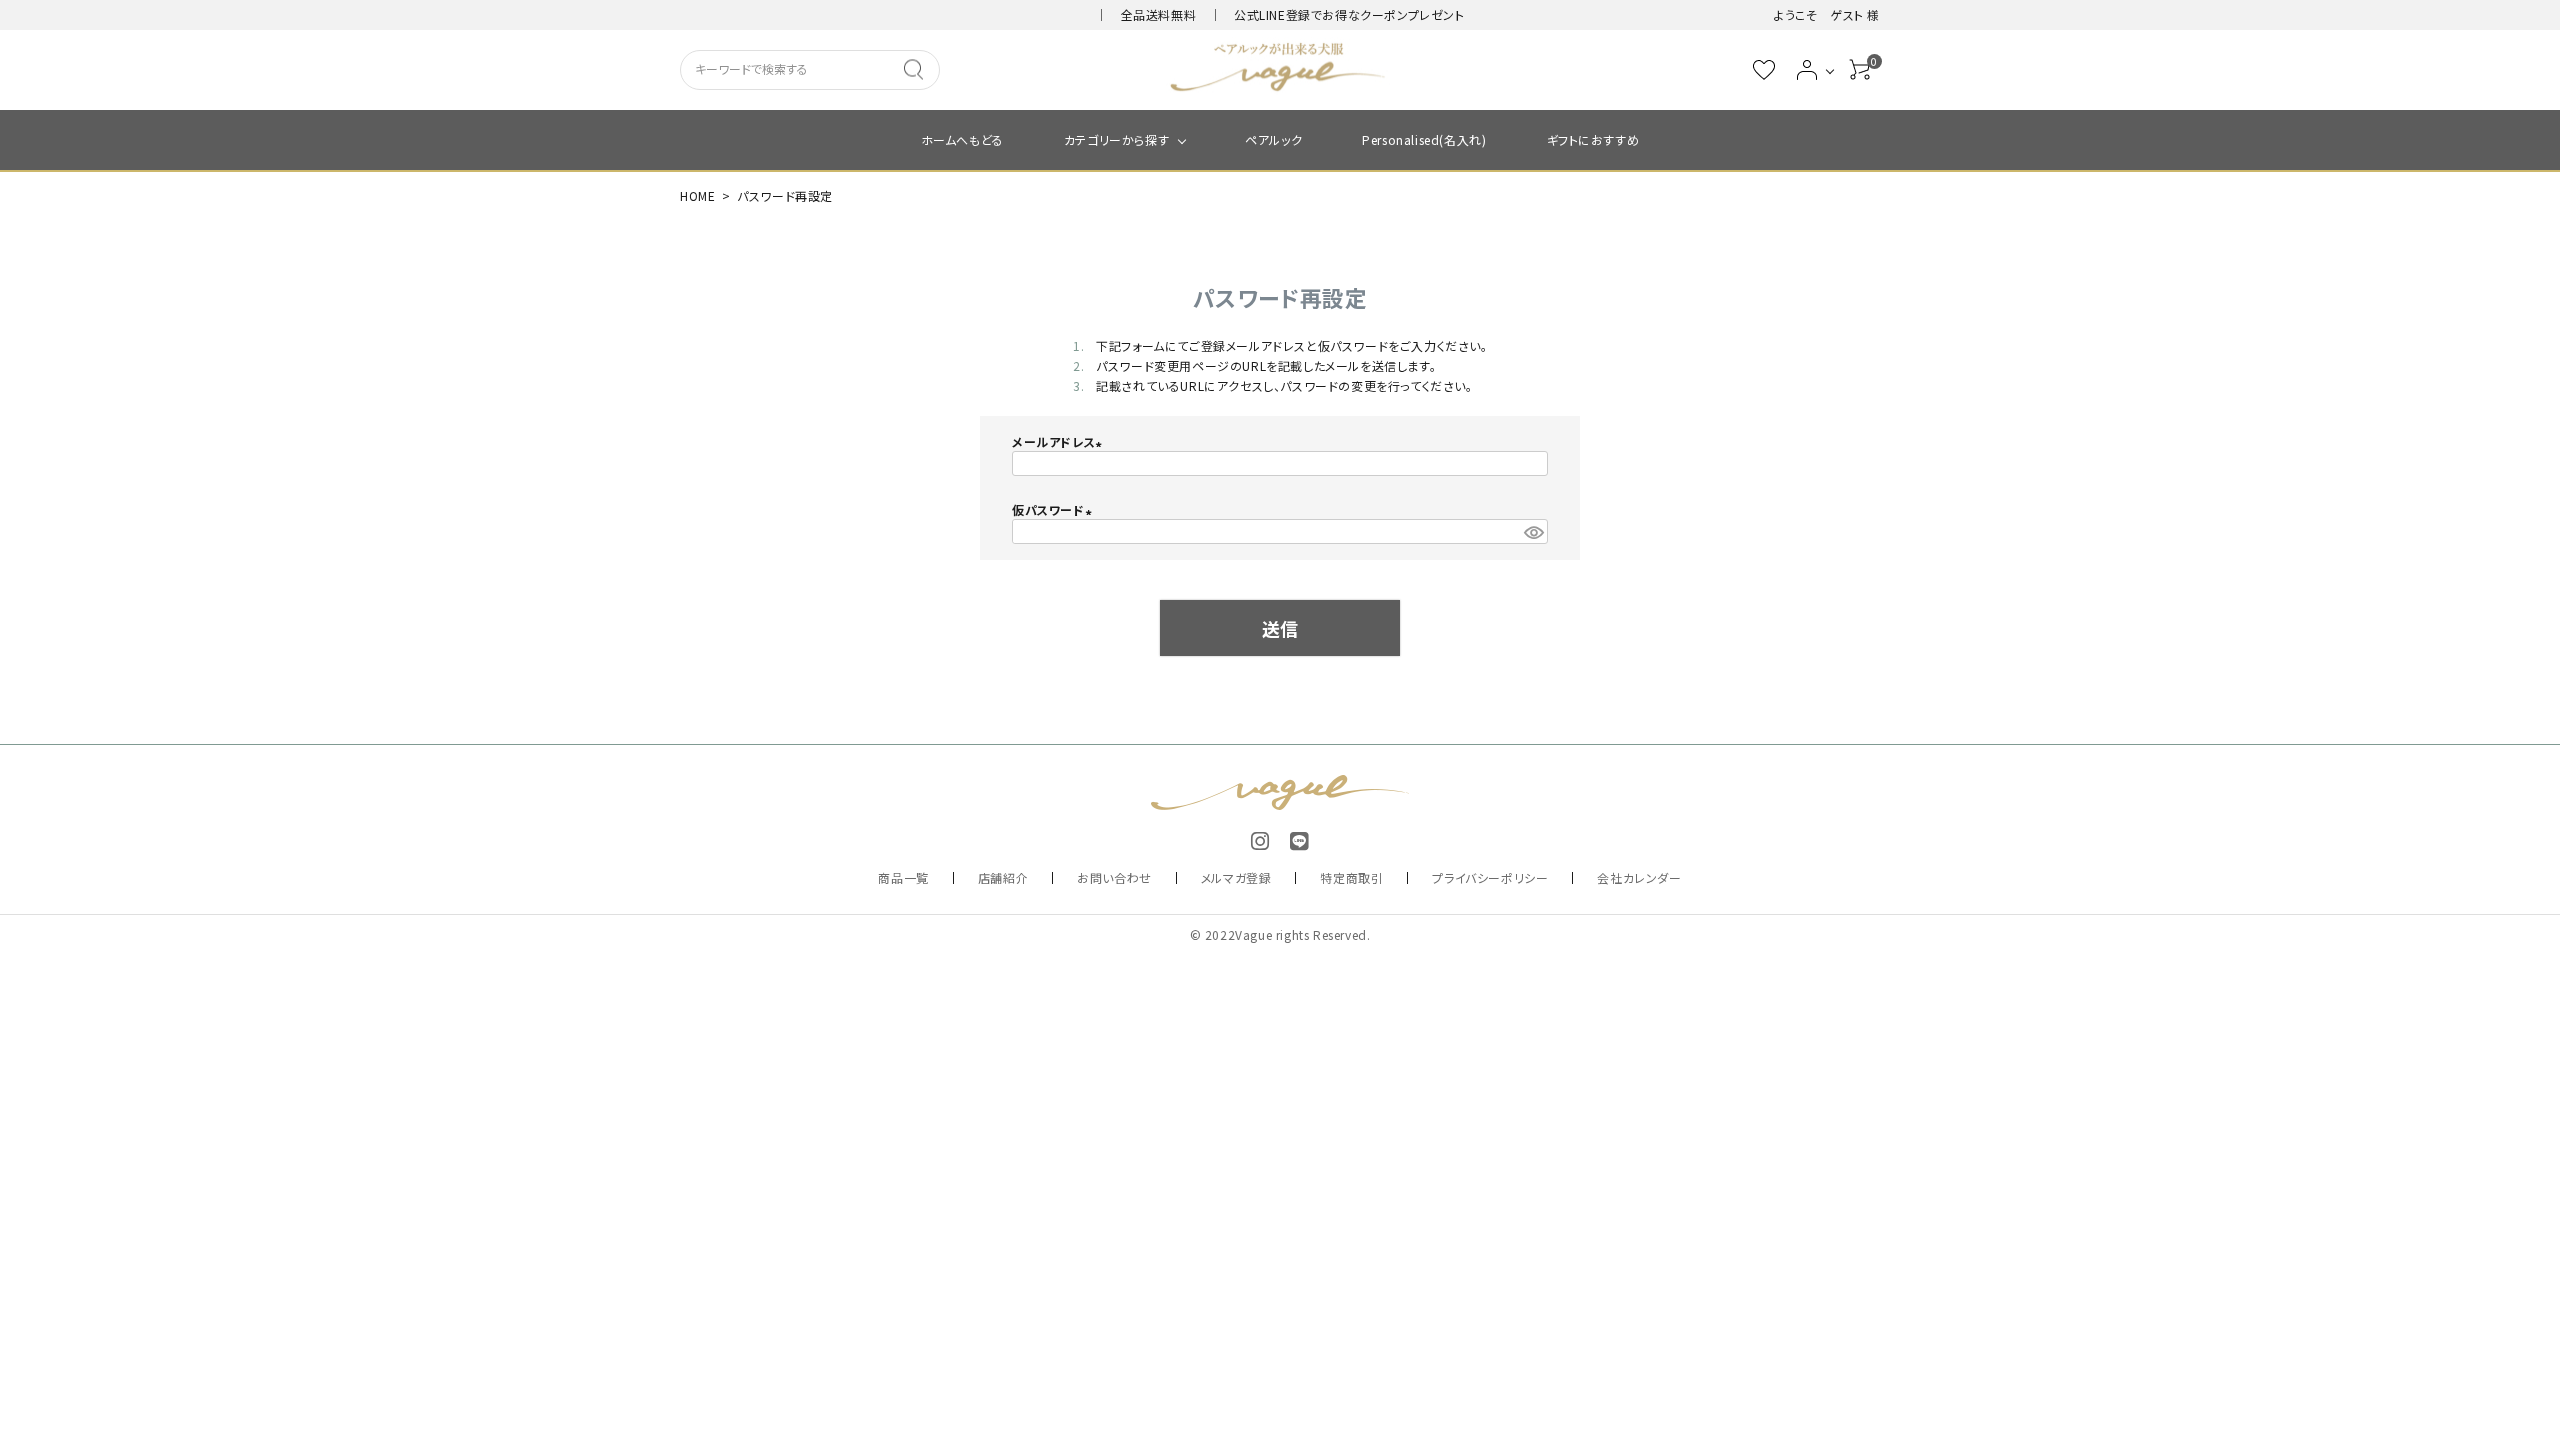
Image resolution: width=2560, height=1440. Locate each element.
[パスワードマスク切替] (1533, 531)
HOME (697, 195)
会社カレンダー (1639, 877)
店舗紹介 (1003, 877)
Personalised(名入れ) (1424, 139)
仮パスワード (1054, 509)
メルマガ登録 (1236, 877)
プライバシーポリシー (1490, 877)
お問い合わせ (1114, 877)
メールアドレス (1059, 441)
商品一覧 (903, 877)
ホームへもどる (962, 139)
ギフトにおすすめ (1593, 139)
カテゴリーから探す (1116, 139)
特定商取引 (1351, 877)
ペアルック (1273, 139)
